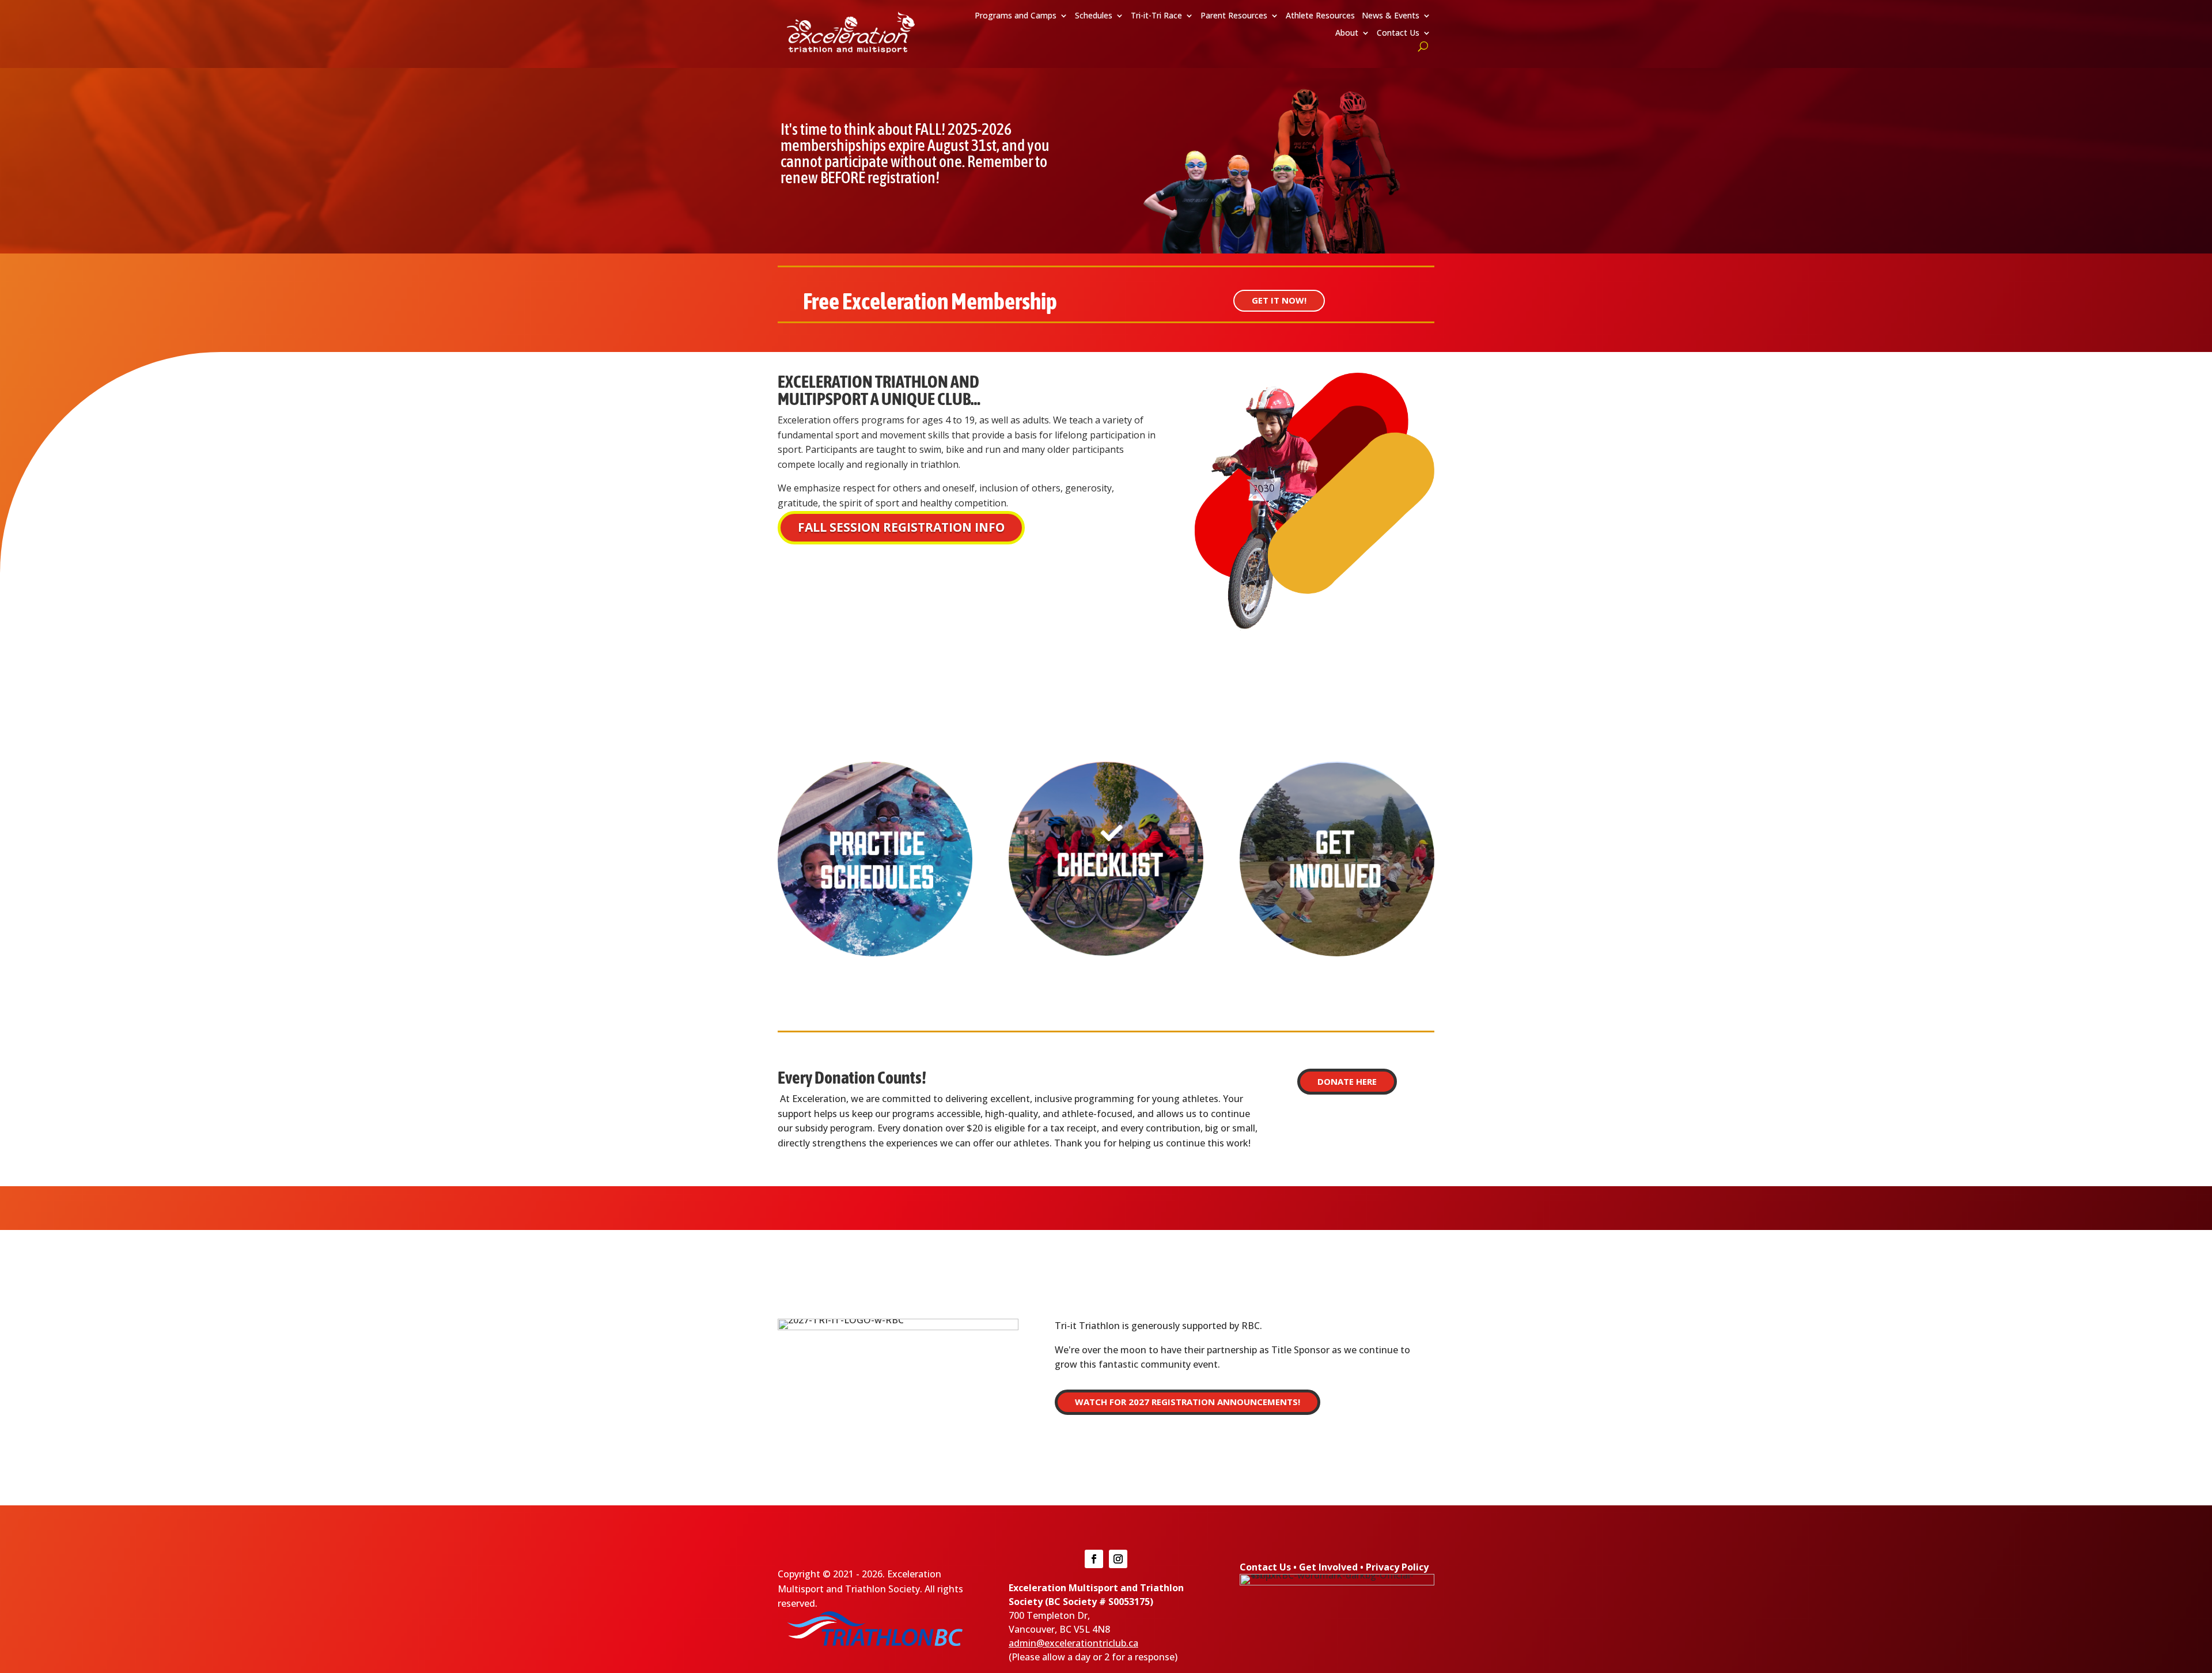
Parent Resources (1234, 16)
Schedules (1094, 16)
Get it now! (1279, 300)
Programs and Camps (1016, 16)
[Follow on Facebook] (1094, 1559)
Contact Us (1398, 33)
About (1347, 33)
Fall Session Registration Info (901, 527)
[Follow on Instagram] (1118, 1559)
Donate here (1347, 1081)
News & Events (1391, 16)
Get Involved (1328, 1567)
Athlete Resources (1320, 16)
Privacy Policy (1397, 1567)
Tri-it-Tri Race (1156, 16)
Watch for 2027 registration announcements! (1188, 1402)
